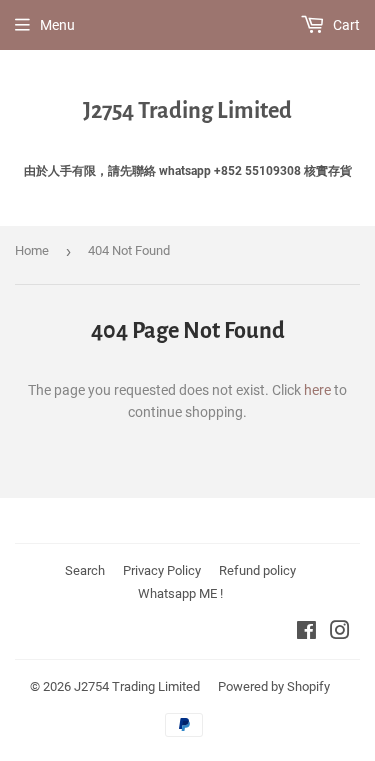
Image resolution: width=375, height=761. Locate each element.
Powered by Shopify (274, 686)
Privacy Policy (162, 570)
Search (85, 570)
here (317, 390)
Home (32, 250)
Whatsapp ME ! (180, 593)
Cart (345, 25)
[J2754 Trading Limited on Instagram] (340, 633)
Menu (57, 25)
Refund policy (257, 570)
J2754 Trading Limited (187, 111)
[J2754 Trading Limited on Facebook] (306, 633)
